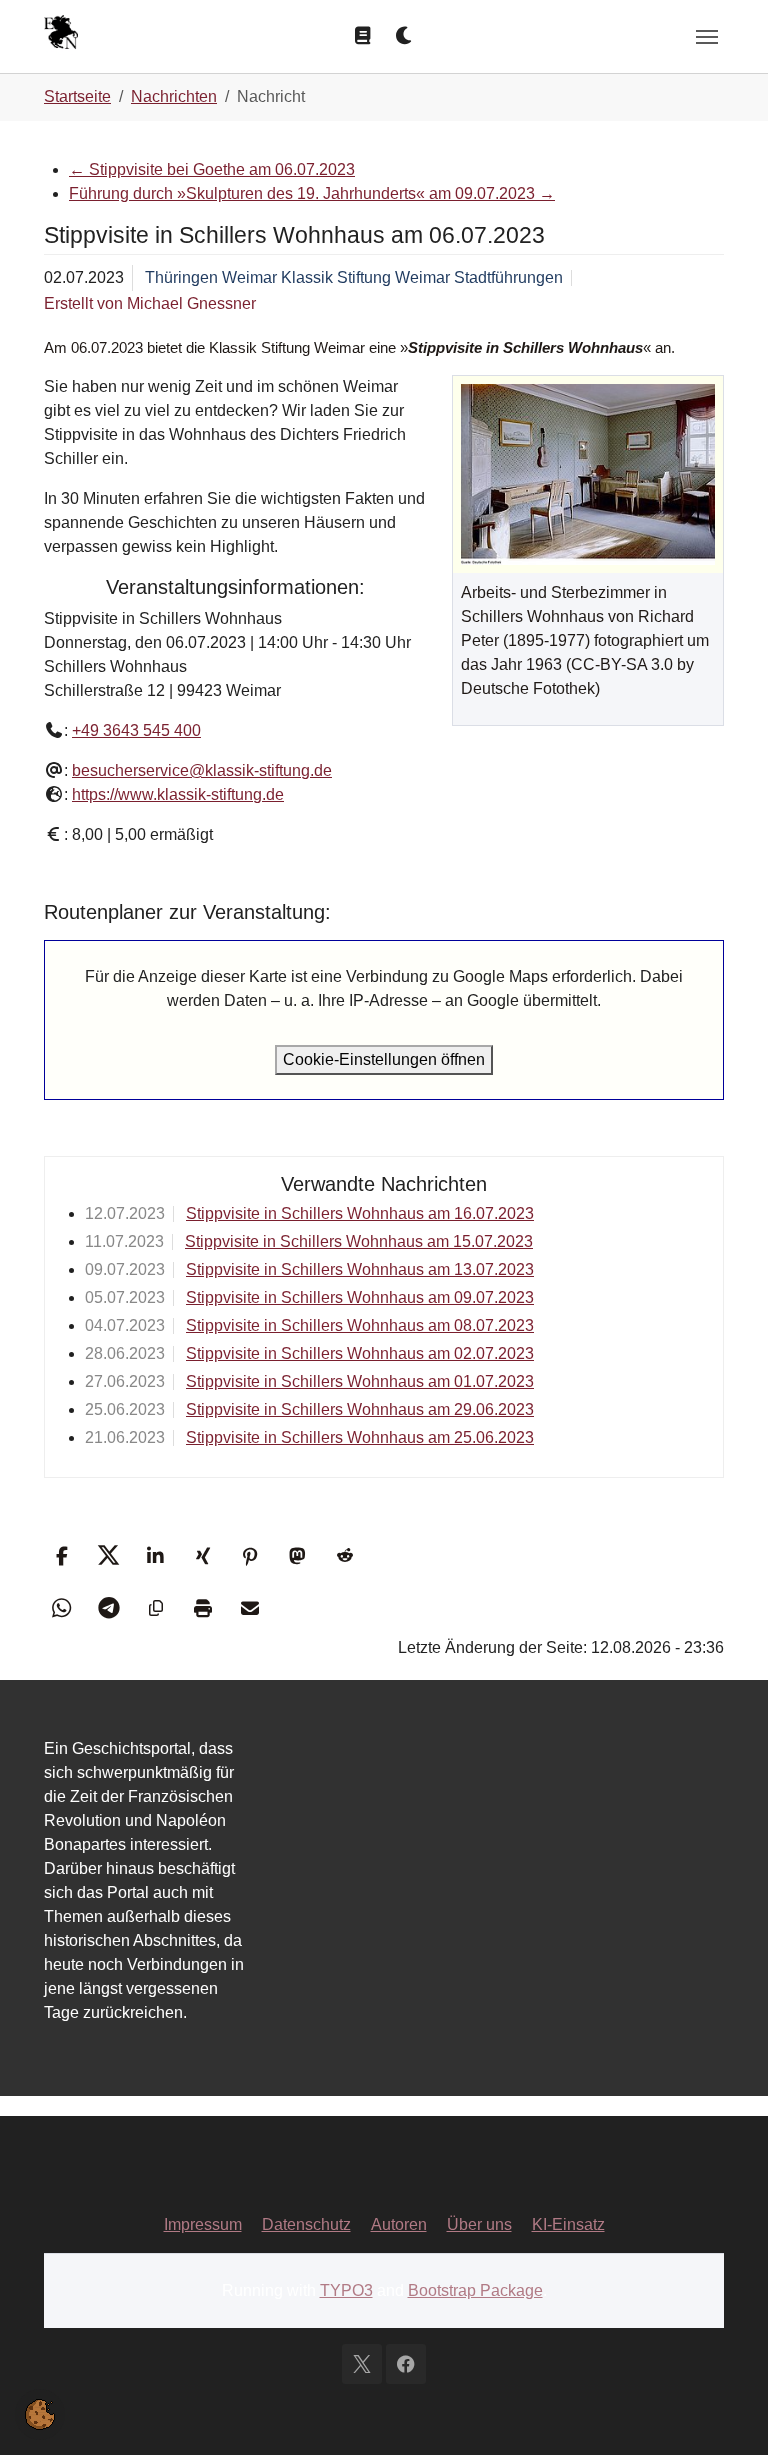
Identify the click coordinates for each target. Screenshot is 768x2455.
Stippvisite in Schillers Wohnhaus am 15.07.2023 (359, 1241)
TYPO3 (346, 2290)
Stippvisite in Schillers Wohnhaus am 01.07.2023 (360, 1381)
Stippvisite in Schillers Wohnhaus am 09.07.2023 (360, 1297)
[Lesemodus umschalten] (363, 36)
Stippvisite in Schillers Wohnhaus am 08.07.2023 (360, 1325)
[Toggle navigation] (707, 37)
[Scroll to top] (724, 2411)
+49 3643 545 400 (136, 730)
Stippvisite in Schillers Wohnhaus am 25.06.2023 (360, 1437)
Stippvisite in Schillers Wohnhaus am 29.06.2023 (360, 1409)
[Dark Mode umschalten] (405, 36)
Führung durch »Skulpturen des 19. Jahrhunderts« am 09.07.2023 (312, 193)
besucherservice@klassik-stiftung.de (202, 770)
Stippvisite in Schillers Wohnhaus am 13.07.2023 (360, 1269)
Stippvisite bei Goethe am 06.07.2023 (212, 169)
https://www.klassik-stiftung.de (178, 794)
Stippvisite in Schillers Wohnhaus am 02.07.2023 (360, 1353)
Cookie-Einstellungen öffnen (384, 1059)
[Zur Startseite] (61, 34)
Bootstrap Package (475, 2290)
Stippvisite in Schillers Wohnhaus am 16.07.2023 (360, 1213)
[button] (61, 1555)
